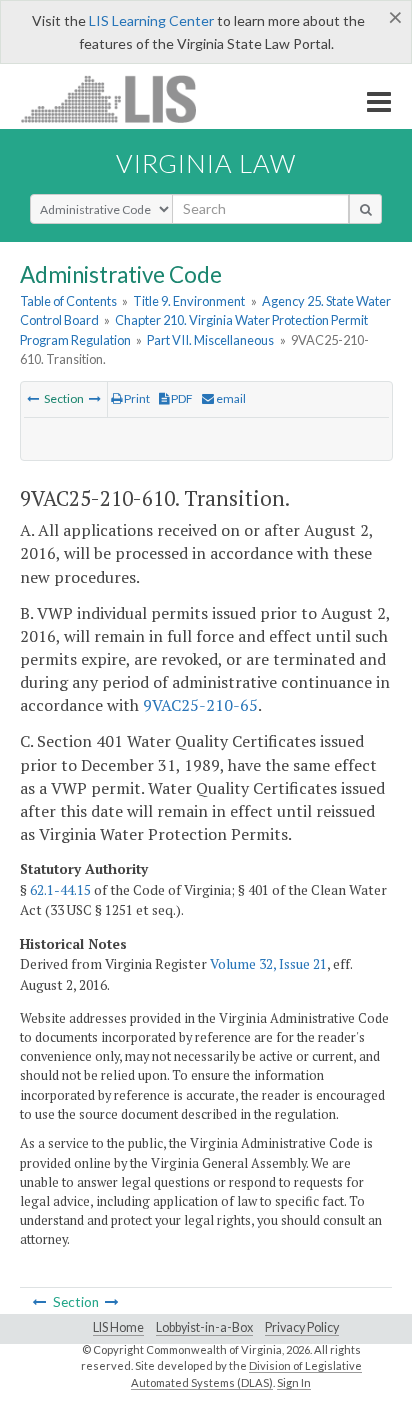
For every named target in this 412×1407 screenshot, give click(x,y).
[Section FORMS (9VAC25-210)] (95, 398)
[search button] (365, 209)
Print (136, 398)
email (230, 398)
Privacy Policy (302, 1327)
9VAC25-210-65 (200, 705)
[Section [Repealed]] (33, 398)
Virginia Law (206, 163)
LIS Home (118, 1327)
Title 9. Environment (189, 301)
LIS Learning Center (151, 20)
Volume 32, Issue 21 (268, 964)
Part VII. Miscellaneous (210, 340)
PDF (181, 398)
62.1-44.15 (60, 890)
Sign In (294, 1382)
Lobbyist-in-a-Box (204, 1327)
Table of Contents (68, 301)
